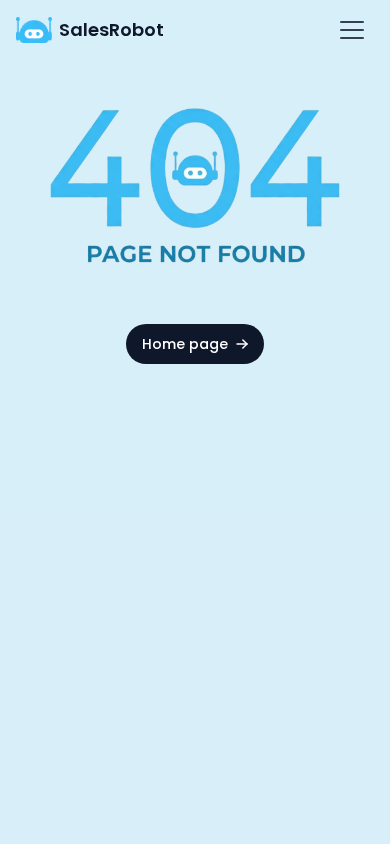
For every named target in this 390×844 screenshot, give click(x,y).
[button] (348, 30)
